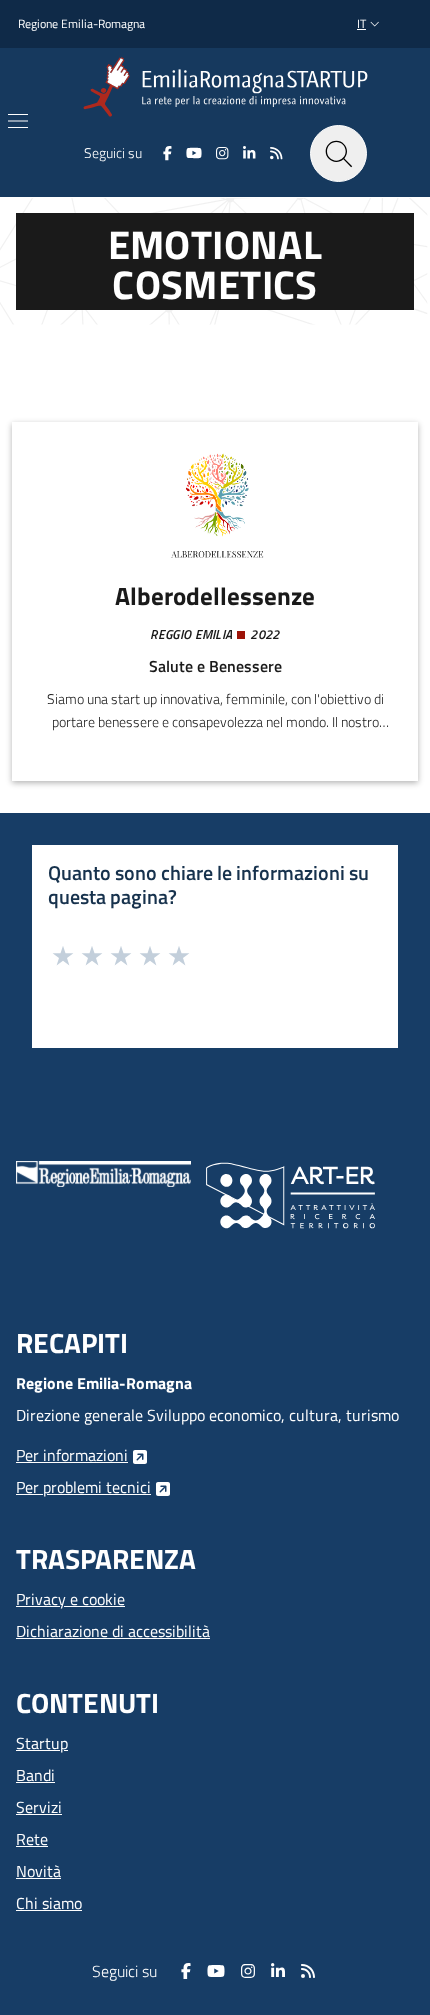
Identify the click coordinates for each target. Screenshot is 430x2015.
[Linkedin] (249, 153)
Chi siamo (49, 1903)
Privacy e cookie (70, 1599)
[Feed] (275, 153)
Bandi (35, 1775)
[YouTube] (194, 153)
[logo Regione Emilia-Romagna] (103, 1172)
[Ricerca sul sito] (338, 153)
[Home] (229, 87)
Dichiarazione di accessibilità (113, 1631)
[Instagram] (222, 153)
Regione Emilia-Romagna (81, 24)
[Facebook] (167, 153)
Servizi (39, 1807)
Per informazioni (72, 1455)
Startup (42, 1743)
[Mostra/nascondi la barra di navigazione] (18, 121)
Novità (38, 1871)
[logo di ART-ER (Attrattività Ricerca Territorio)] (290, 1193)
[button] (370, 24)
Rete (32, 1839)
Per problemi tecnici (83, 1487)
